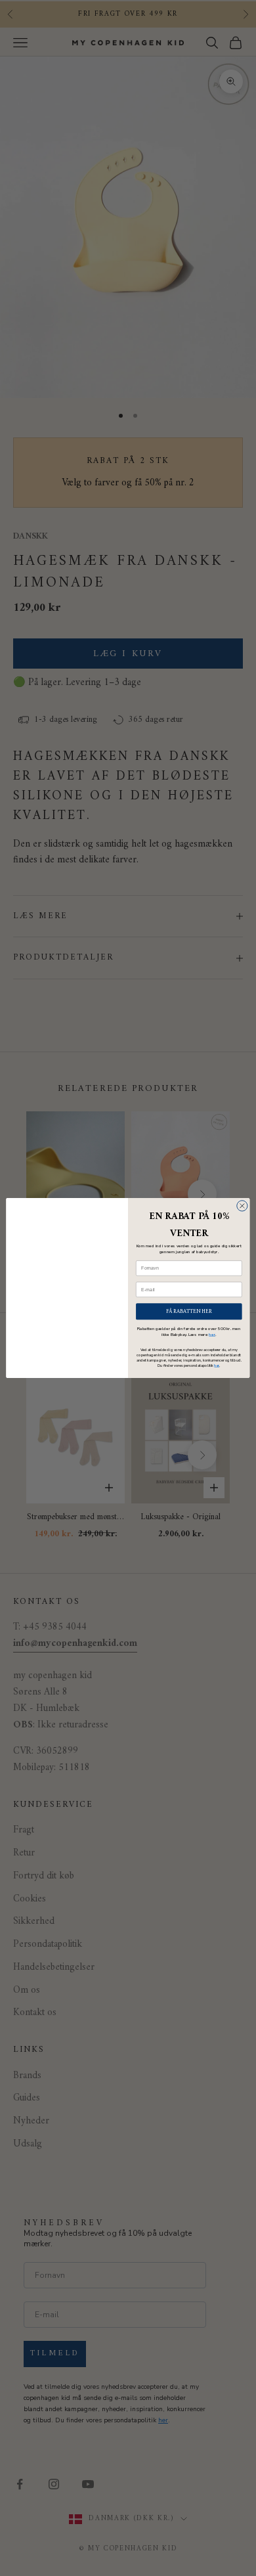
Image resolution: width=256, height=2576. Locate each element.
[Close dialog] (242, 1206)
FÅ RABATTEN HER (189, 1311)
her (212, 1334)
